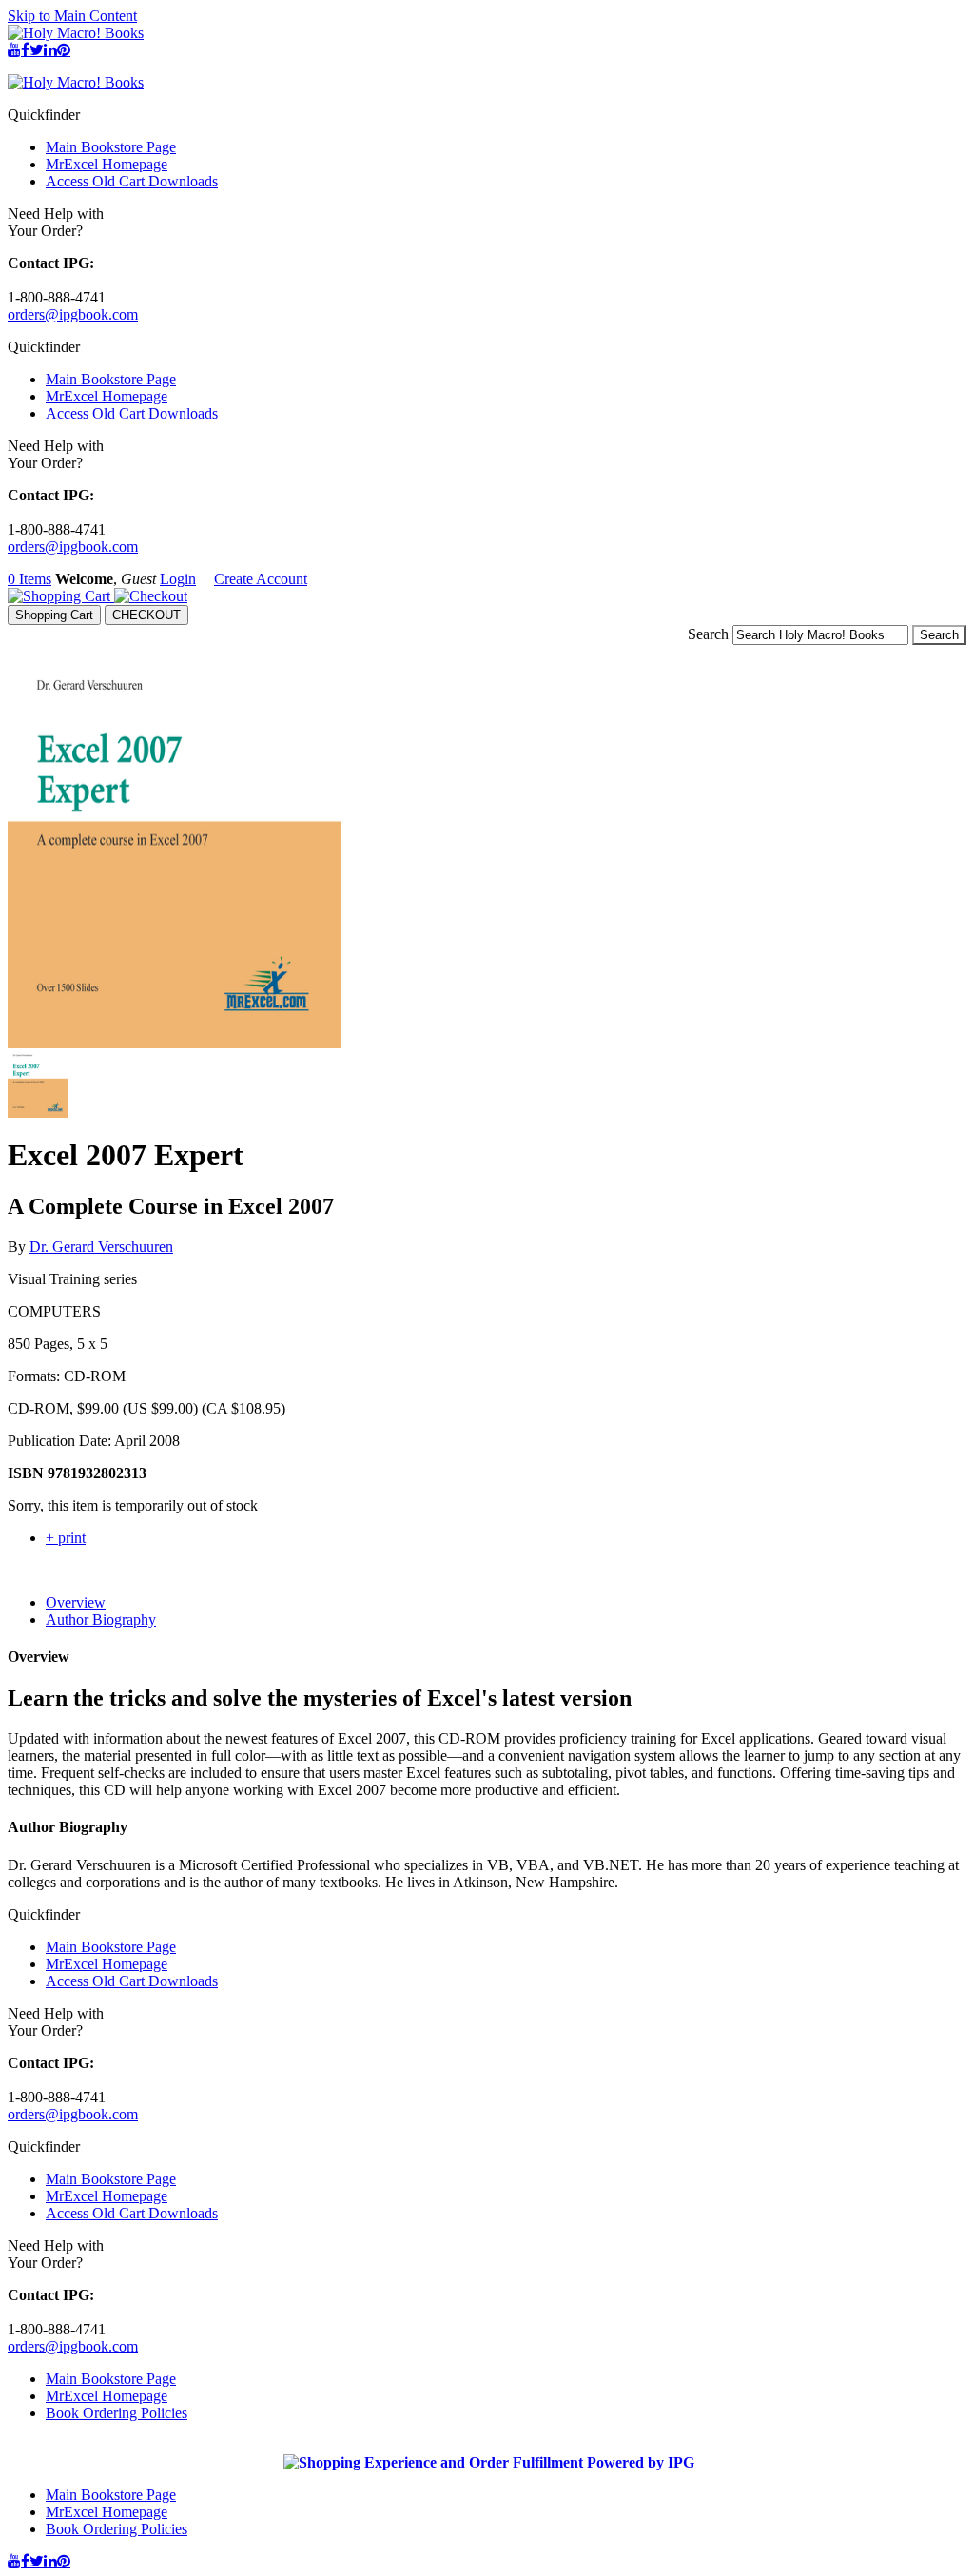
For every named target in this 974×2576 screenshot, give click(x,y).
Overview (76, 1602)
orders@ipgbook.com (73, 314)
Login (178, 579)
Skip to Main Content (72, 16)
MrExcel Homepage (107, 164)
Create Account (261, 579)
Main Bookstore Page (111, 147)
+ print (66, 1538)
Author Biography (101, 1620)
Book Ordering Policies (117, 2413)
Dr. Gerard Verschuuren (101, 1247)
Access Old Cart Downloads (132, 181)
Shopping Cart (54, 615)
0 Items (29, 579)
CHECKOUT (146, 615)
